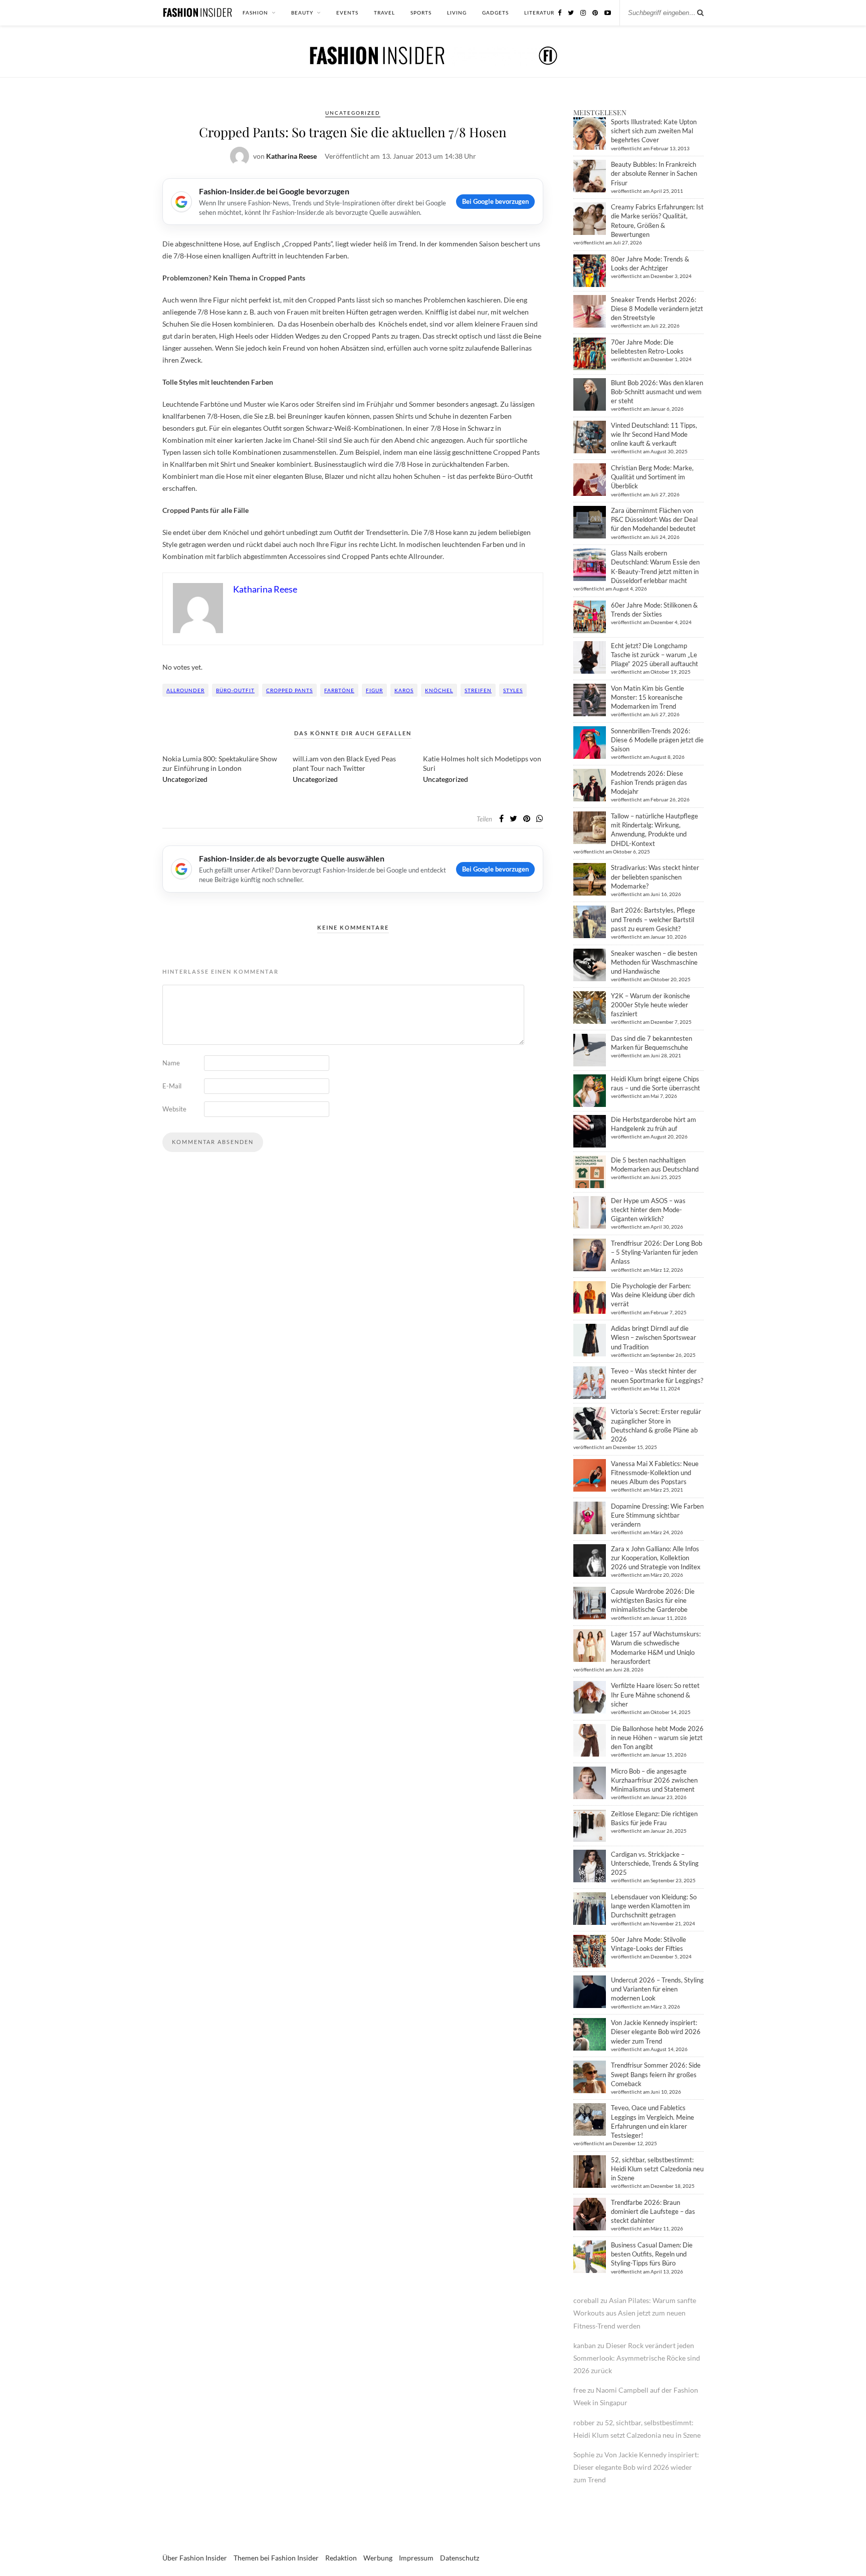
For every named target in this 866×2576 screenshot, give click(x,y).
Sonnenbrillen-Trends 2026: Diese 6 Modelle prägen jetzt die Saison (657, 740)
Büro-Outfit (235, 690)
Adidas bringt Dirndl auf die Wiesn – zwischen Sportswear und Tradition (654, 1337)
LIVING (457, 13)
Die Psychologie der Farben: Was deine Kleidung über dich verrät (653, 1295)
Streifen (478, 690)
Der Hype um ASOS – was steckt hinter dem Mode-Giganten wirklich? (648, 1210)
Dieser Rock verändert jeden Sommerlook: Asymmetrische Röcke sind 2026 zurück (637, 2358)
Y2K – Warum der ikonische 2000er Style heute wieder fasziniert (651, 1005)
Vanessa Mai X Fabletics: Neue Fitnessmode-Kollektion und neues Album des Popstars (655, 1473)
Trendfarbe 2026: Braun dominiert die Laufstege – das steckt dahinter (653, 2211)
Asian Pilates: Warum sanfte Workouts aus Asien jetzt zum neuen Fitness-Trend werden (635, 2313)
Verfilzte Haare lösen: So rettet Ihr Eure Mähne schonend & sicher (655, 1694)
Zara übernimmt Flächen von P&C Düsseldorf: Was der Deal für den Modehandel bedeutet (654, 519)
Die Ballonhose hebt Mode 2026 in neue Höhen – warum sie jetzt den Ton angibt (657, 1738)
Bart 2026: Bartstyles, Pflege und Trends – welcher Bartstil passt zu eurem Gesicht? (653, 919)
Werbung (378, 2558)
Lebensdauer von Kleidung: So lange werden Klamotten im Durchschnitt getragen (654, 1906)
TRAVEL (384, 13)
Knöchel (439, 690)
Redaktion (341, 2558)
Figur (374, 690)
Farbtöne (339, 690)
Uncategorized (353, 113)
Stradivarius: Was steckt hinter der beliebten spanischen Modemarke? (655, 877)
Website (174, 1109)
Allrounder (185, 690)
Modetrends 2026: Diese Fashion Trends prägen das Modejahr (649, 782)
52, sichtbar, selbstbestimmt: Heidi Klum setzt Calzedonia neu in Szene (657, 2169)
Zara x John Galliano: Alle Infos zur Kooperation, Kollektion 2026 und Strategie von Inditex (656, 1558)
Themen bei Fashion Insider (276, 2558)
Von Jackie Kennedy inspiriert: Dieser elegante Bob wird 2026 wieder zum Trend (656, 2032)
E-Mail (172, 1086)
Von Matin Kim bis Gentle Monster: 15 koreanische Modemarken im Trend (647, 697)
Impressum (416, 2558)
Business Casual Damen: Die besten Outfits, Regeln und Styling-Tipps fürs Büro (652, 2254)
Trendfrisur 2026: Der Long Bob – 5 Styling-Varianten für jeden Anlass (657, 1252)
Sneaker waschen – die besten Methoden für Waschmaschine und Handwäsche (654, 962)
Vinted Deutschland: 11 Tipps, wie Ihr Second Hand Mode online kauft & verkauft (654, 434)
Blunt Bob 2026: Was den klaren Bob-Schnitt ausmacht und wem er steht (657, 392)
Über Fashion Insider (195, 2558)
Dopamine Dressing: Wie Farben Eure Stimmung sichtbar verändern (657, 1515)
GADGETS (495, 13)
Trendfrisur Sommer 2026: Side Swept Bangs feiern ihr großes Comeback (656, 2074)
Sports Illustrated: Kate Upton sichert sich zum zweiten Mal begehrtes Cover (654, 131)
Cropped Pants (289, 690)
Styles (513, 690)
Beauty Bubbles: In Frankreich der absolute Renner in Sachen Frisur (654, 173)
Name (171, 1063)
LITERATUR (539, 13)
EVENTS (347, 13)
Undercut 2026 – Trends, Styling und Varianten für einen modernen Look (657, 1989)
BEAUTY (302, 13)
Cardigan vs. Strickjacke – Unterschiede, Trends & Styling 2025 (655, 1863)
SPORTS (421, 13)
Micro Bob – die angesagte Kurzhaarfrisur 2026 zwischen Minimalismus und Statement (654, 1780)
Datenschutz (460, 2558)
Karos (404, 690)
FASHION (255, 13)
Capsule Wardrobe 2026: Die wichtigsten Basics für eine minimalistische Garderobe (653, 1600)
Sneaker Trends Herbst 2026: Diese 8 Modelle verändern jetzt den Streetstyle (657, 309)
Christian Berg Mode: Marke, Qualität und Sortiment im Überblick (652, 477)
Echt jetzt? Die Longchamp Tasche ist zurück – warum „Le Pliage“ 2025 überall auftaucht (655, 655)
